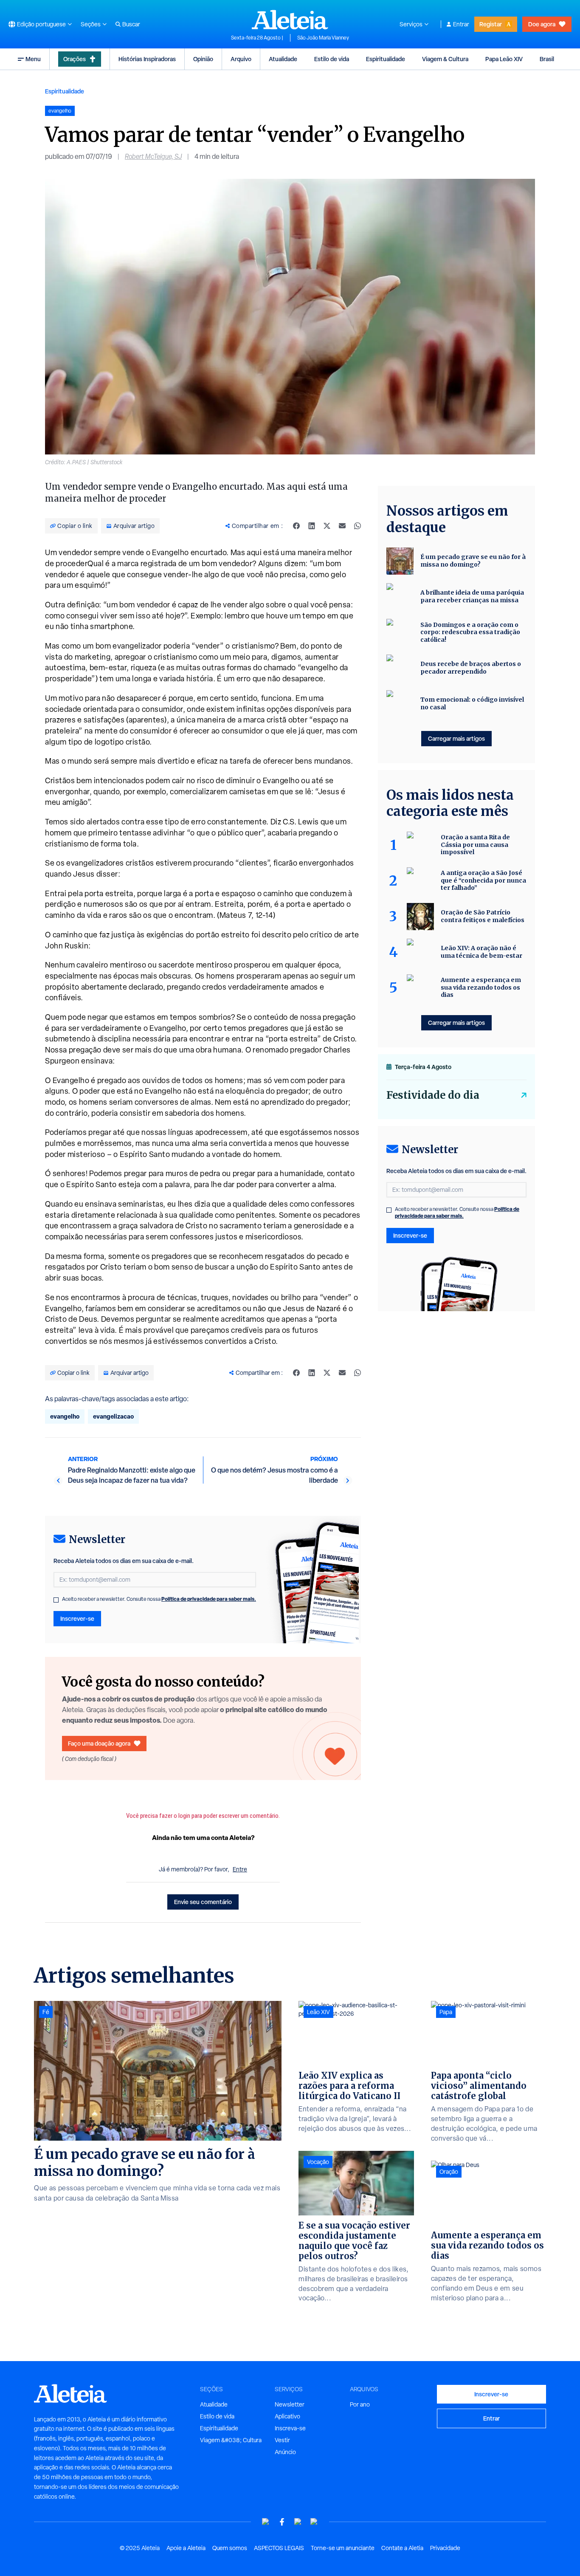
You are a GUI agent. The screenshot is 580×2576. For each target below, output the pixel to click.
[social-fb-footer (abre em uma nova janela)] (282, 2522)
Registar (491, 24)
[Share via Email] (342, 526)
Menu (33, 59)
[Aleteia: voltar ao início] (290, 20)
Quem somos (230, 2548)
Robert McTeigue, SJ (153, 157)
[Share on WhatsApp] (358, 526)
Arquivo (241, 59)
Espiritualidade (386, 59)
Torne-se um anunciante (343, 2548)
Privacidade (445, 2548)
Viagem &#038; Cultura (231, 2440)
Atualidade (283, 59)
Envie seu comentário (203, 1902)
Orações (75, 59)
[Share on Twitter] (327, 526)
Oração (449, 2172)
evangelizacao (113, 1416)
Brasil (547, 59)
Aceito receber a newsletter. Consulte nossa (159, 1599)
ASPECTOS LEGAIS (279, 2548)
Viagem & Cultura (445, 59)
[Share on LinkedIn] (312, 526)
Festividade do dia (433, 1095)
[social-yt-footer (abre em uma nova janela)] (266, 2522)
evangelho (65, 1416)
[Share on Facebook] (296, 526)
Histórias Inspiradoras (147, 59)
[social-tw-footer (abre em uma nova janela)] (298, 2522)
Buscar (131, 24)
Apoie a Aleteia (186, 2548)
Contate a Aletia (402, 2548)
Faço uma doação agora (99, 1743)
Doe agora (542, 24)
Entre (240, 1869)
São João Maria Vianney (323, 38)
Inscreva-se (290, 2428)
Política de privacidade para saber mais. (209, 1599)
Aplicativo (287, 2416)
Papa (446, 2012)
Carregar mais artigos (456, 738)
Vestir (282, 2440)
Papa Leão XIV (504, 59)
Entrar (461, 24)
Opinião (203, 59)
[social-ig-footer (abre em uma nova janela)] (314, 2522)
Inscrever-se (77, 1618)
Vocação (318, 2162)
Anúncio (285, 2452)
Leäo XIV (318, 2012)
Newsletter (290, 2404)
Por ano (360, 2404)
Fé (46, 2012)
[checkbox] (56, 1600)
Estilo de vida (332, 59)
